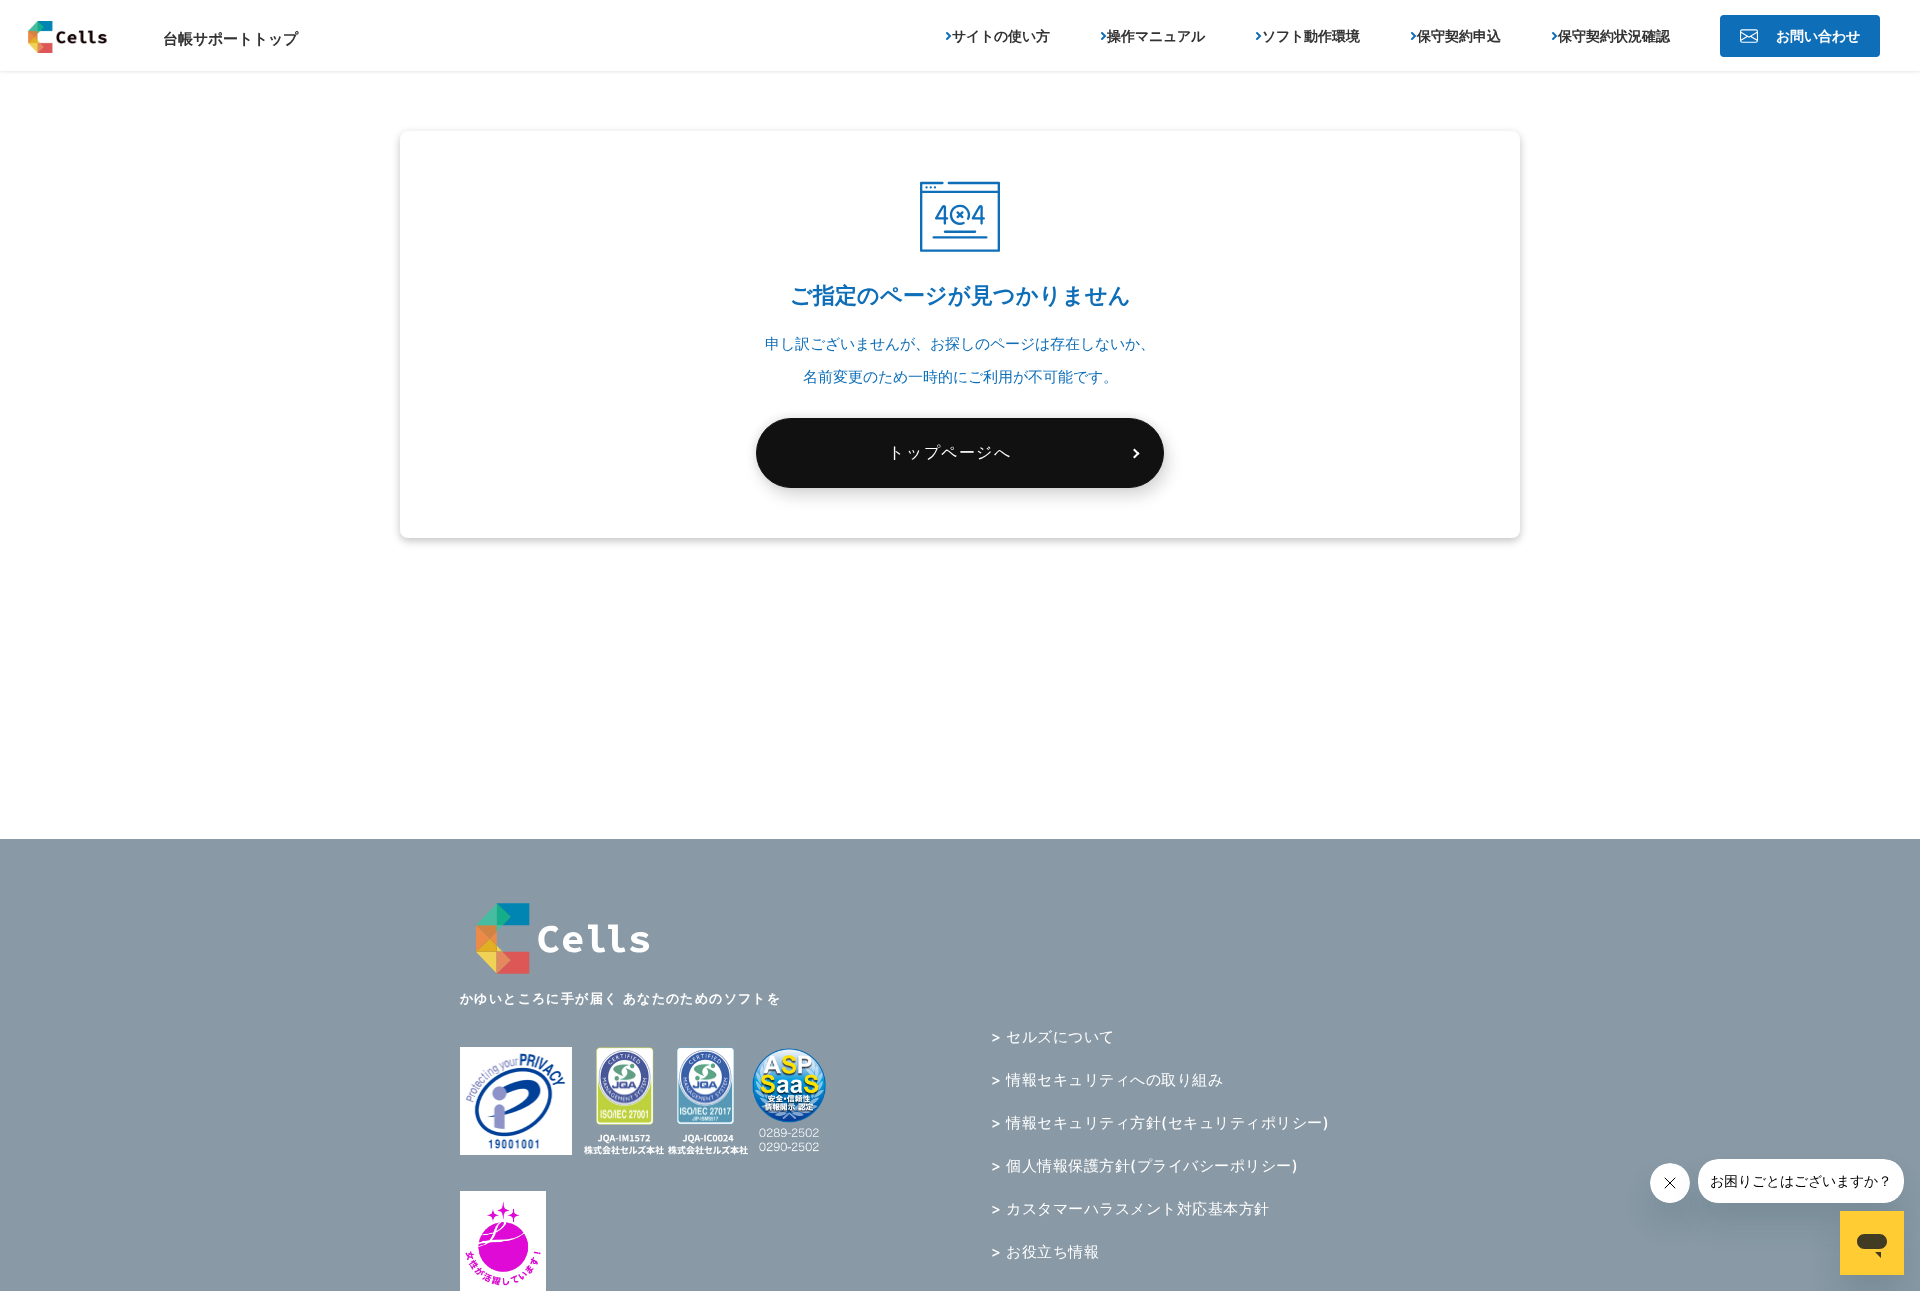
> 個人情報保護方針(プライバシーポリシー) (1144, 1165)
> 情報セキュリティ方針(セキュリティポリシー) (1160, 1122)
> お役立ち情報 (1045, 1251)
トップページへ (949, 452)
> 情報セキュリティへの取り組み (1107, 1079)
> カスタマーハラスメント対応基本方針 (1130, 1208)
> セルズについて (1053, 1036)
